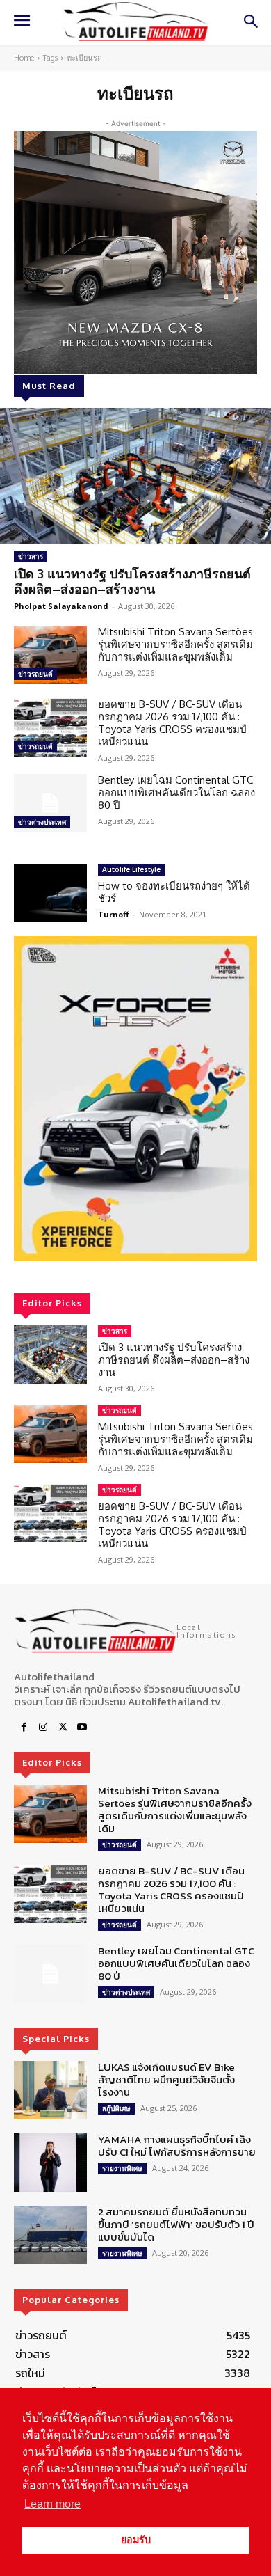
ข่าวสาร (31, 556)
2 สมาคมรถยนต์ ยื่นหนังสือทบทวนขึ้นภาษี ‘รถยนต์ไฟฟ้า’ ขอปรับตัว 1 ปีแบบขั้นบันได (176, 2224)
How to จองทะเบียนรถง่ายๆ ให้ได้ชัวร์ (174, 892)
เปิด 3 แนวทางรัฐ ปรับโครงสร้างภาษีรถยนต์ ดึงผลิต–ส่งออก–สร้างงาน (132, 581)
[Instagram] (43, 1728)
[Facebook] (24, 1728)
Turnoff (114, 914)
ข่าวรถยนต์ (35, 674)
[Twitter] (63, 1728)
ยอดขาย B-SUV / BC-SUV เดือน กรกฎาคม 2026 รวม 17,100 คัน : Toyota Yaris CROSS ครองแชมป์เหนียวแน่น (172, 723)
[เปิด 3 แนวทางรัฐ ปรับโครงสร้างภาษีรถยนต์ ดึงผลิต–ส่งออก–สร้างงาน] (135, 476)
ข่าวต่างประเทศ (42, 822)
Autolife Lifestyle (131, 869)
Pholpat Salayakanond (61, 606)
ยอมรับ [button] (136, 2540)
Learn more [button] (52, 2504)
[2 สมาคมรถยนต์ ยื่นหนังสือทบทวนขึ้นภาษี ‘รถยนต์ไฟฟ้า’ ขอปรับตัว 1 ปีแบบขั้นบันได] (50, 2235)
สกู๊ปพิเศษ (116, 2108)
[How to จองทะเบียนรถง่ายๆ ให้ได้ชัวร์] (50, 893)
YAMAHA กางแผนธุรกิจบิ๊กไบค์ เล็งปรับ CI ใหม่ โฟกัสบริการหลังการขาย (177, 2146)
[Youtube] (82, 1728)
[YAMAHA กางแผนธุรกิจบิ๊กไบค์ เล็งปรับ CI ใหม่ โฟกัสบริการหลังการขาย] (50, 2163)
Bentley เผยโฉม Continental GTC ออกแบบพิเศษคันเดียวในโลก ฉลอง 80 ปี (176, 792)
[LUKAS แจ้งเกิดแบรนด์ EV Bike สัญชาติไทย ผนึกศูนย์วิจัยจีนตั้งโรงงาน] (50, 2090)
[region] (135, 1099)
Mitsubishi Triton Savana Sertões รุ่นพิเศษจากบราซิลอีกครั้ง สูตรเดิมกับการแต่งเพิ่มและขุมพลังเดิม (175, 644)
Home (24, 58)
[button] (135, 1099)
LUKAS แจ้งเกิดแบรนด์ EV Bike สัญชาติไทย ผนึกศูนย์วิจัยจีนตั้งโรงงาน (166, 2079)
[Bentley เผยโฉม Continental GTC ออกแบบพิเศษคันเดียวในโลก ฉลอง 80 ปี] (50, 803)
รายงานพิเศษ (122, 2168)
